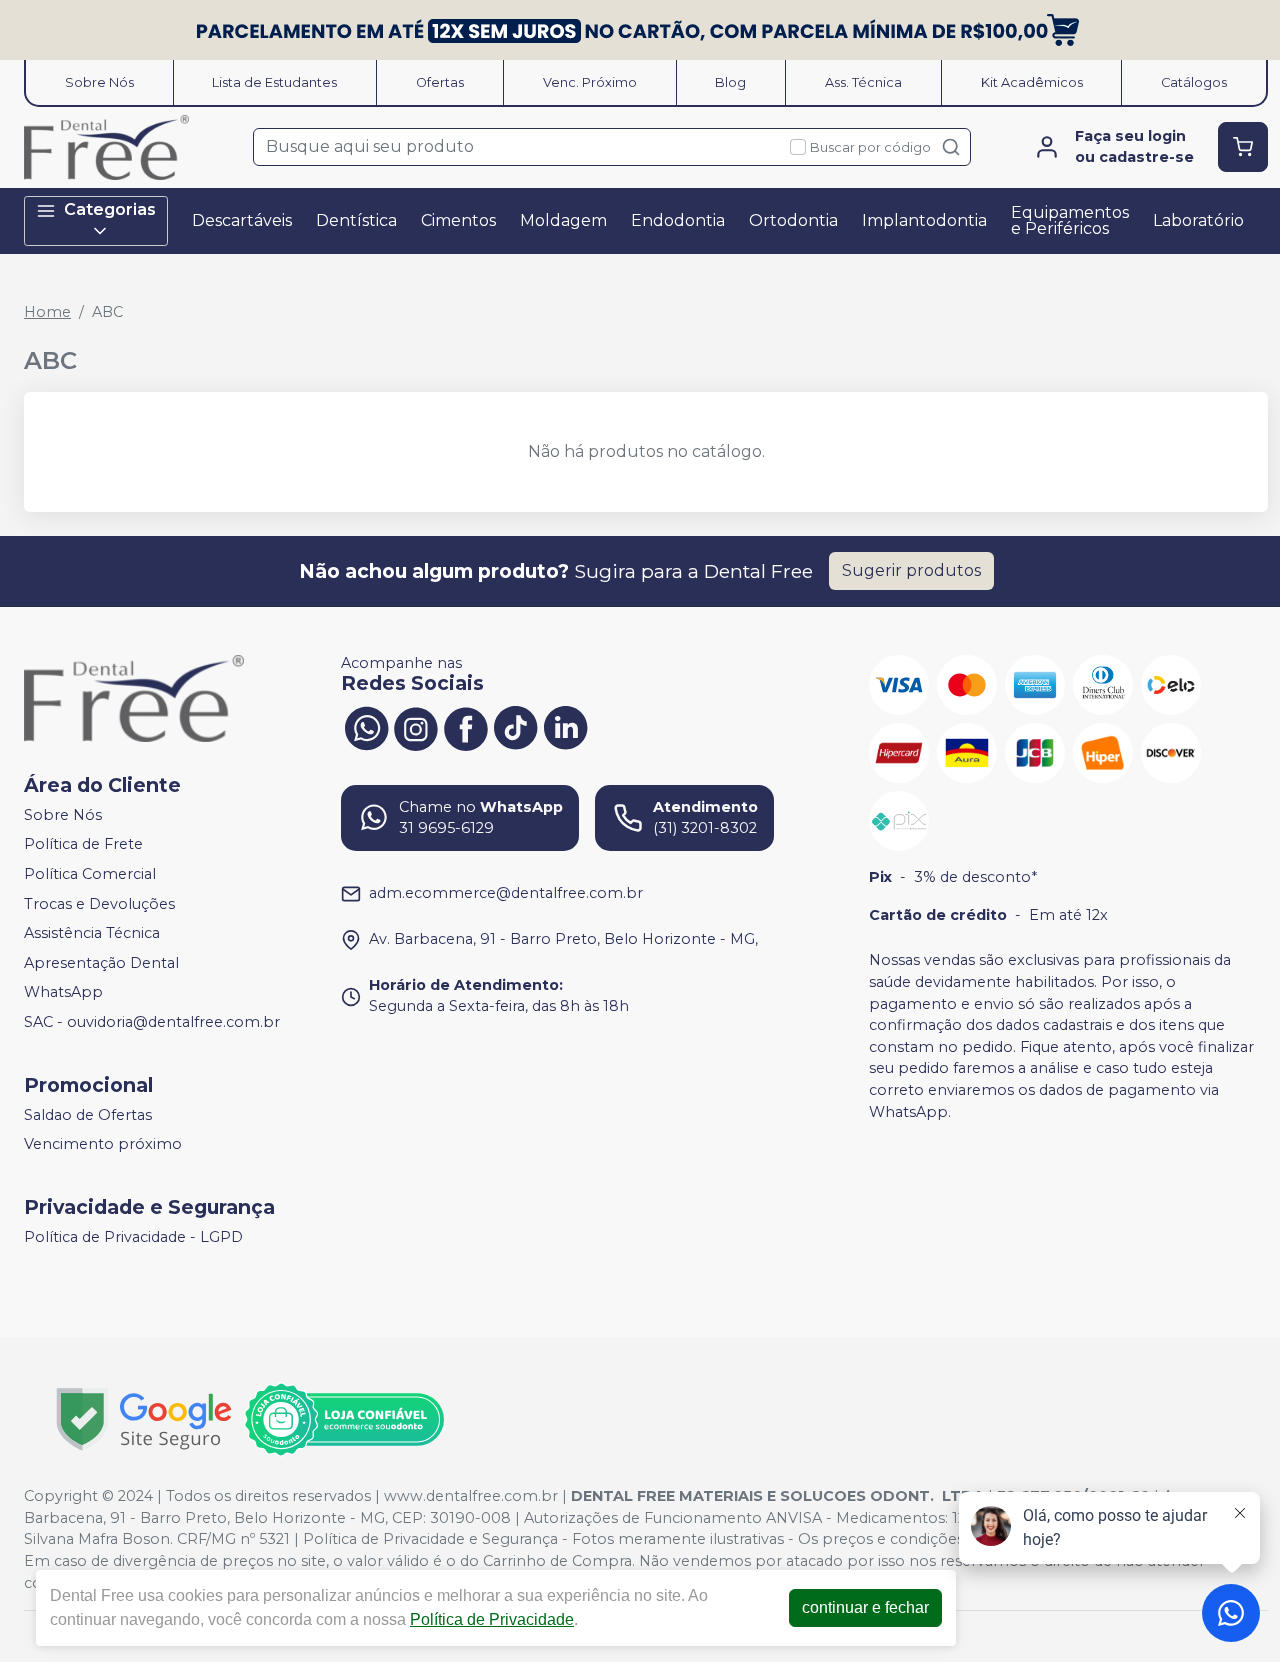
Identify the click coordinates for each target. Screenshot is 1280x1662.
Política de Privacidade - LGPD (133, 1237)
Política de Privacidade (492, 1619)
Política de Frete (83, 845)
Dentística (356, 220)
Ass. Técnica (863, 82)
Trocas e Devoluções (99, 904)
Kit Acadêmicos (1032, 82)
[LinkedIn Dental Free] (566, 727)
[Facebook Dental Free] (466, 727)
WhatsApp (63, 993)
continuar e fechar (865, 1607)
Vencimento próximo (103, 1145)
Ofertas (440, 82)
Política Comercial (90, 874)
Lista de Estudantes (274, 82)
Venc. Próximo (590, 82)
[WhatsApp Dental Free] (366, 727)
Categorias (110, 209)
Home (47, 312)
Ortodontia (793, 220)
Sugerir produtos (911, 570)
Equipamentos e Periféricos (1070, 220)
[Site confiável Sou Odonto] (344, 1420)
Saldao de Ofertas (88, 1115)
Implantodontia (924, 220)
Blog (730, 82)
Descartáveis (242, 220)
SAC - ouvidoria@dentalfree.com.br (152, 1022)
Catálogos (1194, 82)
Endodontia (678, 220)
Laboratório (1198, 220)
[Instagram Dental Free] (416, 727)
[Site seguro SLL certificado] (144, 1419)
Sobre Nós (99, 82)
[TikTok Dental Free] (516, 727)
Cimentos (458, 220)
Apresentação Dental (101, 963)
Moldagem (563, 220)
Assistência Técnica (92, 933)
